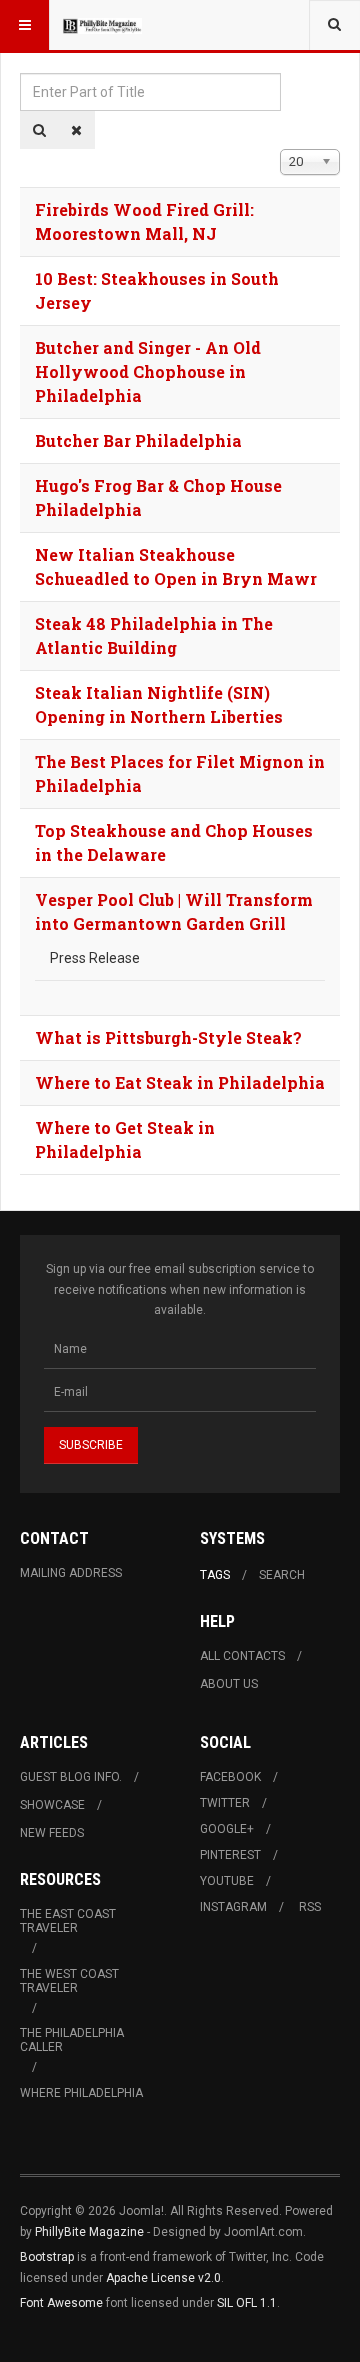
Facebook (230, 1777)
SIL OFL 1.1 (247, 2303)
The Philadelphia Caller (72, 2040)
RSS (310, 1907)
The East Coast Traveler (68, 1921)
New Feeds (52, 1833)
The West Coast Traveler (69, 1981)
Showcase (52, 1805)
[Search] (39, 130)
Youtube (227, 1881)
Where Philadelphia (81, 2093)
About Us (229, 1684)
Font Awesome (61, 2303)
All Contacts (242, 1656)
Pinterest (230, 1855)
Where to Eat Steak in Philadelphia (180, 1082)
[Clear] (76, 130)
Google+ (227, 1829)
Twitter (225, 1803)
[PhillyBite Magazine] (102, 25)
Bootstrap (47, 2257)
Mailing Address (71, 1573)
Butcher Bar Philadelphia (138, 440)
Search (282, 1575)
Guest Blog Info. (71, 1777)
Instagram (233, 1907)
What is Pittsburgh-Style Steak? (168, 1037)
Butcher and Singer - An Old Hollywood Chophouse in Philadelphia (148, 371)
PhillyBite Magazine (89, 2232)
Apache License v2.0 (163, 2278)
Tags (215, 1575)
